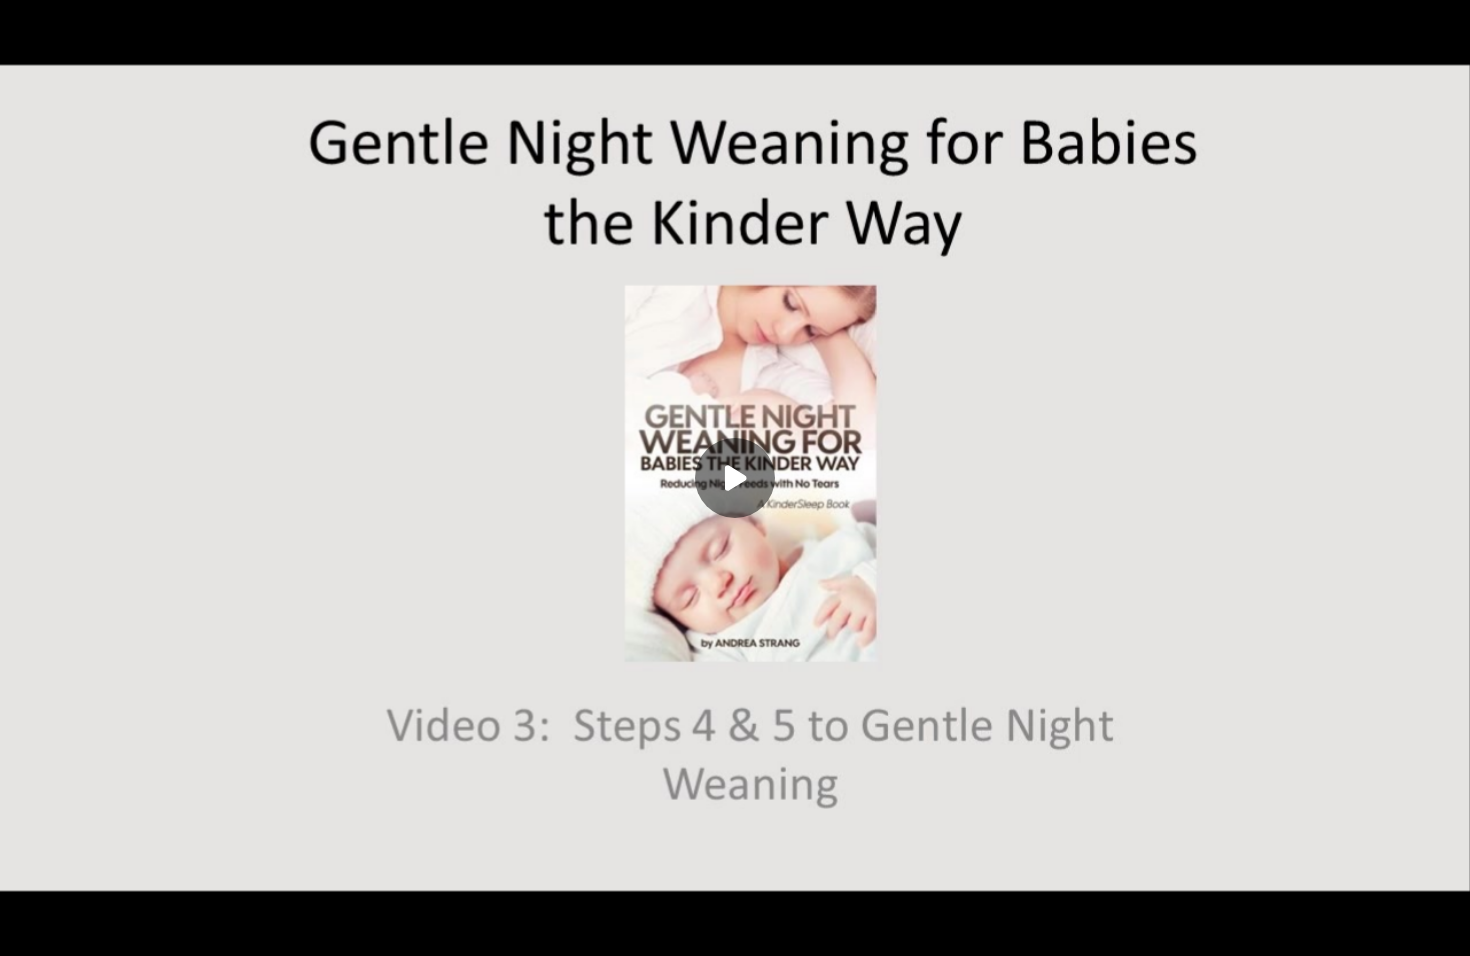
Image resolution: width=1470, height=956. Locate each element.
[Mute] (188, 928)
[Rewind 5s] (68, 928)
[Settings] (1362, 928)
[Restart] (28, 928)
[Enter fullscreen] (1442, 928)
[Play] (108, 928)
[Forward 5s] (148, 928)
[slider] (735, 898)
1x (1402, 921)
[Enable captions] (1322, 928)
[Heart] (735, 928)
